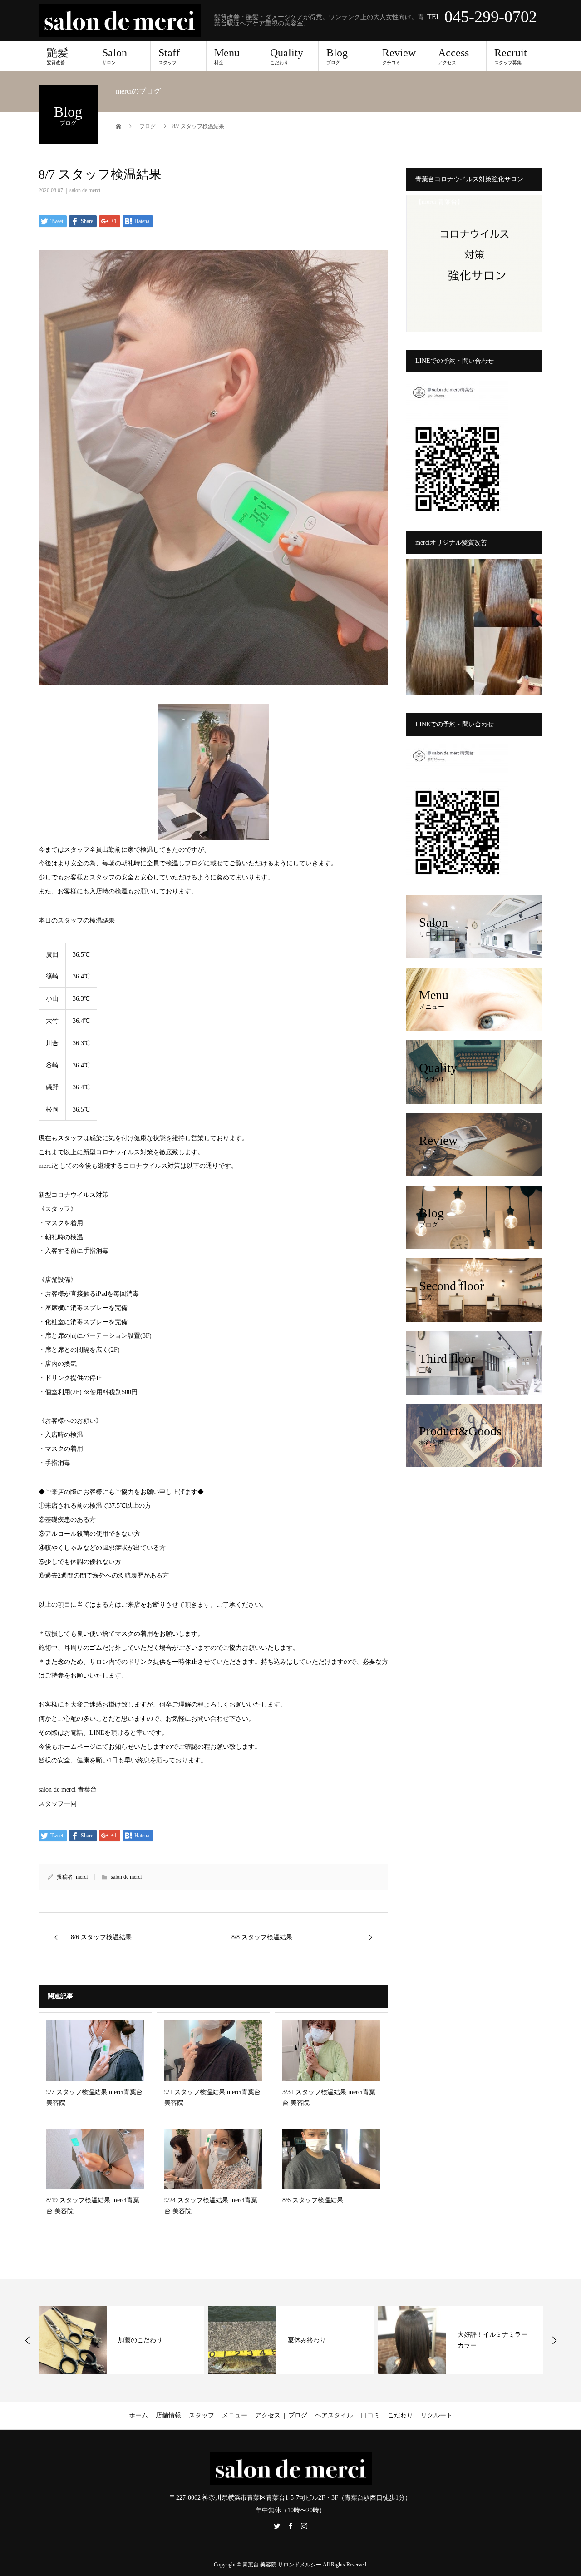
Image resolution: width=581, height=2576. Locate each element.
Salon (115, 56)
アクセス (268, 2415)
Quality (287, 56)
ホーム (138, 2415)
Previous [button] (28, 2340)
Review (399, 56)
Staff (169, 56)
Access (453, 56)
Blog (337, 56)
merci (82, 1877)
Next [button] (554, 2340)
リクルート (437, 2415)
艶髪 (58, 56)
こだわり (400, 2415)
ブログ (298, 2415)
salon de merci (85, 190)
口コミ (370, 2415)
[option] (121, 2340)
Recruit (511, 56)
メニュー (235, 2415)
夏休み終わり (137, 2340)
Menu (227, 56)
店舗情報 (168, 2415)
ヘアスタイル (334, 2415)
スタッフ (202, 2415)
